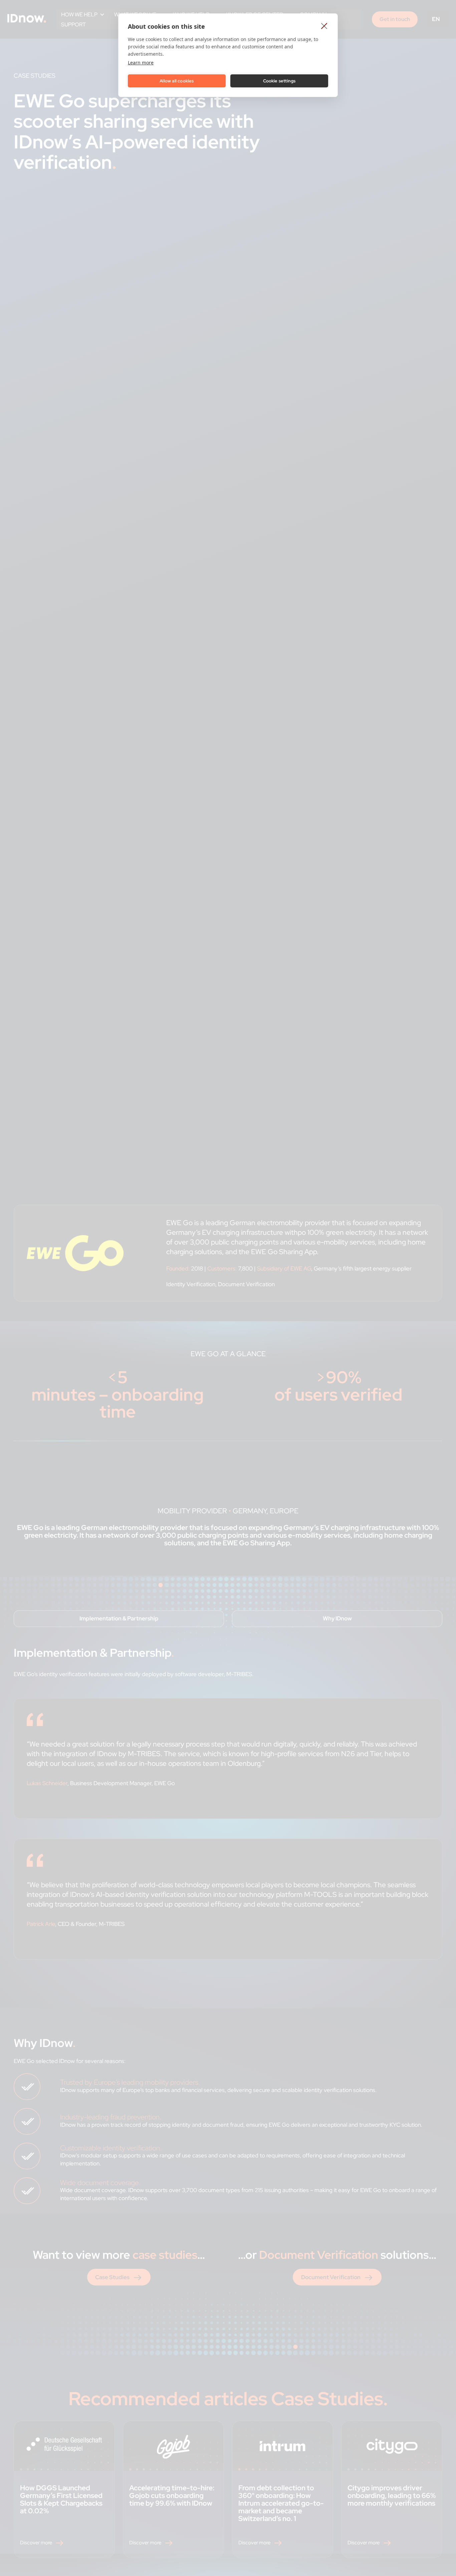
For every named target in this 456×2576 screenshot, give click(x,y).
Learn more (141, 63)
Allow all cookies (177, 81)
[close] (324, 26)
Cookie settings (279, 81)
